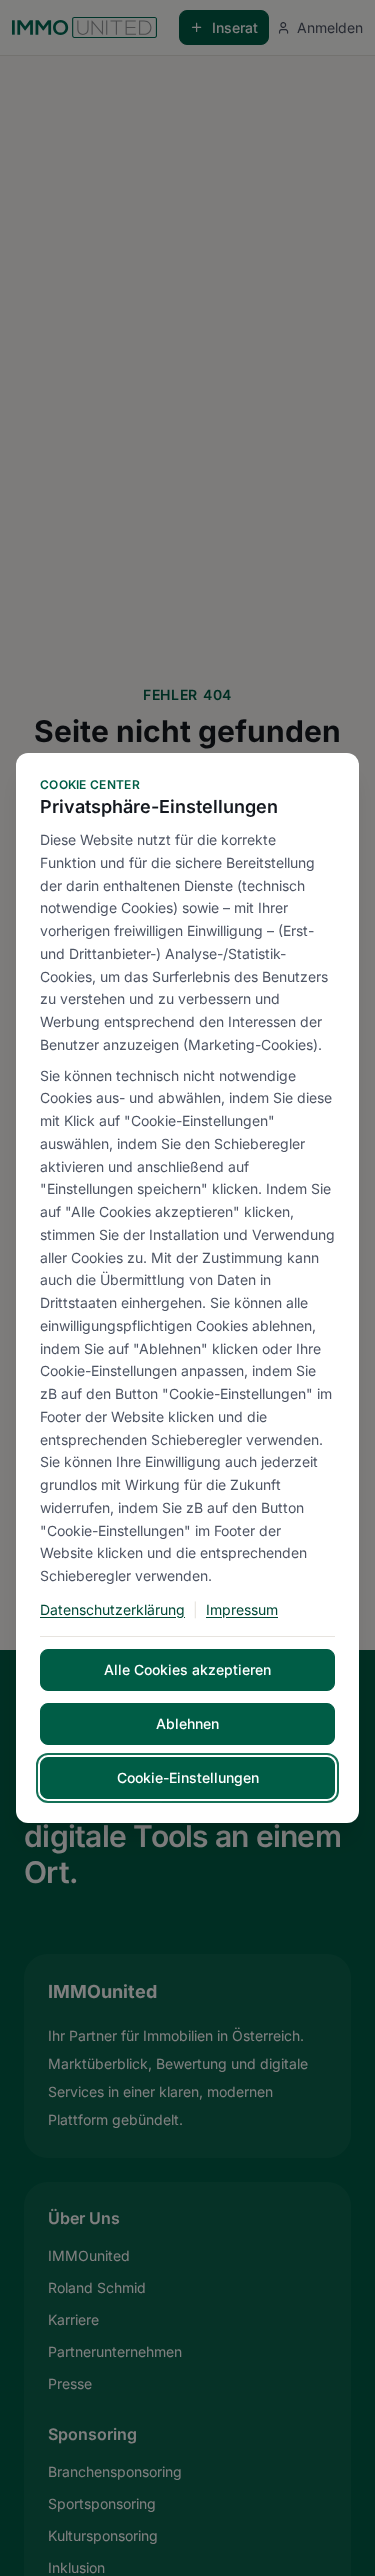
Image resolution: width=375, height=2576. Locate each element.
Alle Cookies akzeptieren (187, 1669)
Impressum (242, 1609)
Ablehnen (187, 1723)
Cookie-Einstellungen (188, 1777)
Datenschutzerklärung (112, 1609)
